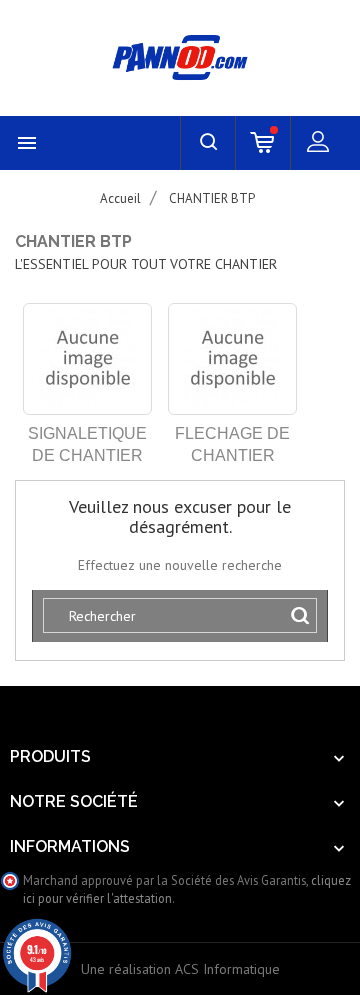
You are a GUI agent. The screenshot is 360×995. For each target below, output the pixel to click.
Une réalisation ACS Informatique (180, 969)
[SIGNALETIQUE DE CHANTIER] (87, 359)
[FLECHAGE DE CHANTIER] (232, 359)
